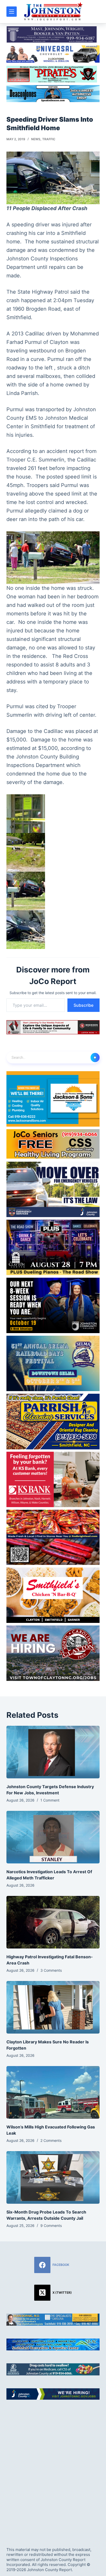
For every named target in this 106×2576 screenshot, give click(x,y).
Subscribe (83, 1005)
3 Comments (51, 1970)
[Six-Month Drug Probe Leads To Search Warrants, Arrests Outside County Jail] (53, 2177)
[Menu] (12, 12)
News (36, 139)
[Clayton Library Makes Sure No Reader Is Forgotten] (53, 2007)
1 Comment (50, 1800)
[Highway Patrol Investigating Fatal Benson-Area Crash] (53, 1922)
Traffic (49, 139)
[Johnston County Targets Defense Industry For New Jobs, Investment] (53, 1752)
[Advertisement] (53, 2469)
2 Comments (51, 2140)
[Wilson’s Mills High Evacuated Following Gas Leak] (53, 2092)
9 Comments (51, 2226)
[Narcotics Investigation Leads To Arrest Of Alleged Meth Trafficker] (53, 1837)
